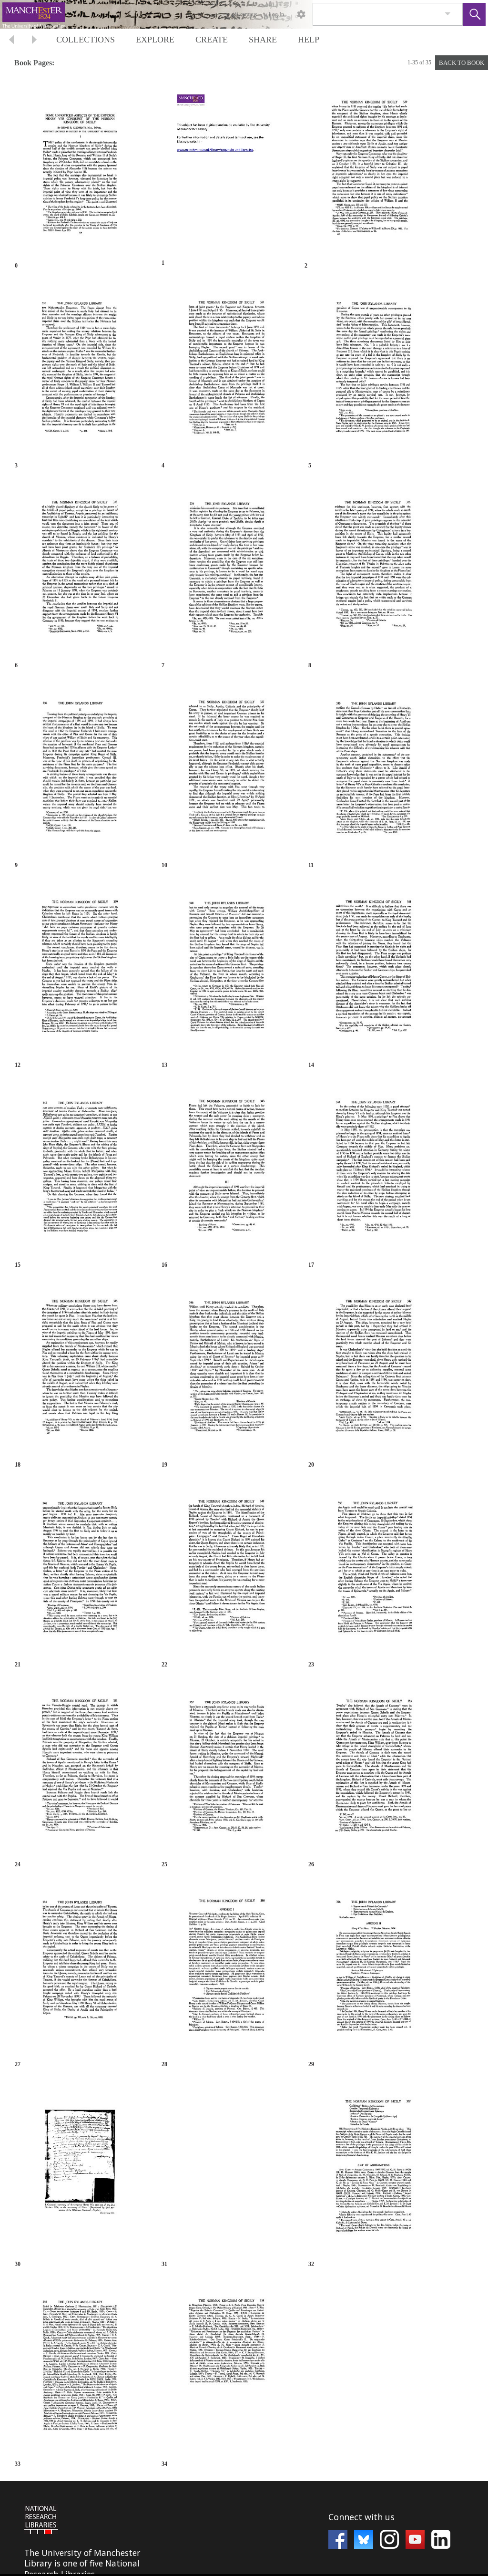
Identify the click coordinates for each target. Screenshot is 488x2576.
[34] (226, 2368)
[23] (373, 1569)
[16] (226, 1169)
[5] (373, 370)
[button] (474, 14)
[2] (369, 170)
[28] (226, 1969)
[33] (80, 2368)
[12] (80, 969)
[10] (226, 770)
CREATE (212, 40)
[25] (226, 1769)
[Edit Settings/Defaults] (301, 14)
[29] (373, 1969)
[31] (226, 2168)
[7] (226, 570)
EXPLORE (155, 40)
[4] (226, 370)
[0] (80, 170)
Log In (276, 14)
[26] (373, 1769)
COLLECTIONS (86, 40)
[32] (373, 2168)
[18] (80, 1369)
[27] (80, 1969)
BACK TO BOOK (462, 63)
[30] (80, 2168)
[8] (373, 570)
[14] (373, 969)
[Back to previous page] (11, 41)
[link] (448, 14)
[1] (224, 169)
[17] (373, 1169)
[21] (80, 1569)
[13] (226, 969)
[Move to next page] (34, 41)
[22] (226, 1569)
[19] (226, 1369)
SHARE (263, 40)
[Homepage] (180, 14)
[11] (373, 770)
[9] (80, 770)
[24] (80, 1769)
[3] (80, 370)
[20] (373, 1369)
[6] (80, 570)
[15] (80, 1169)
